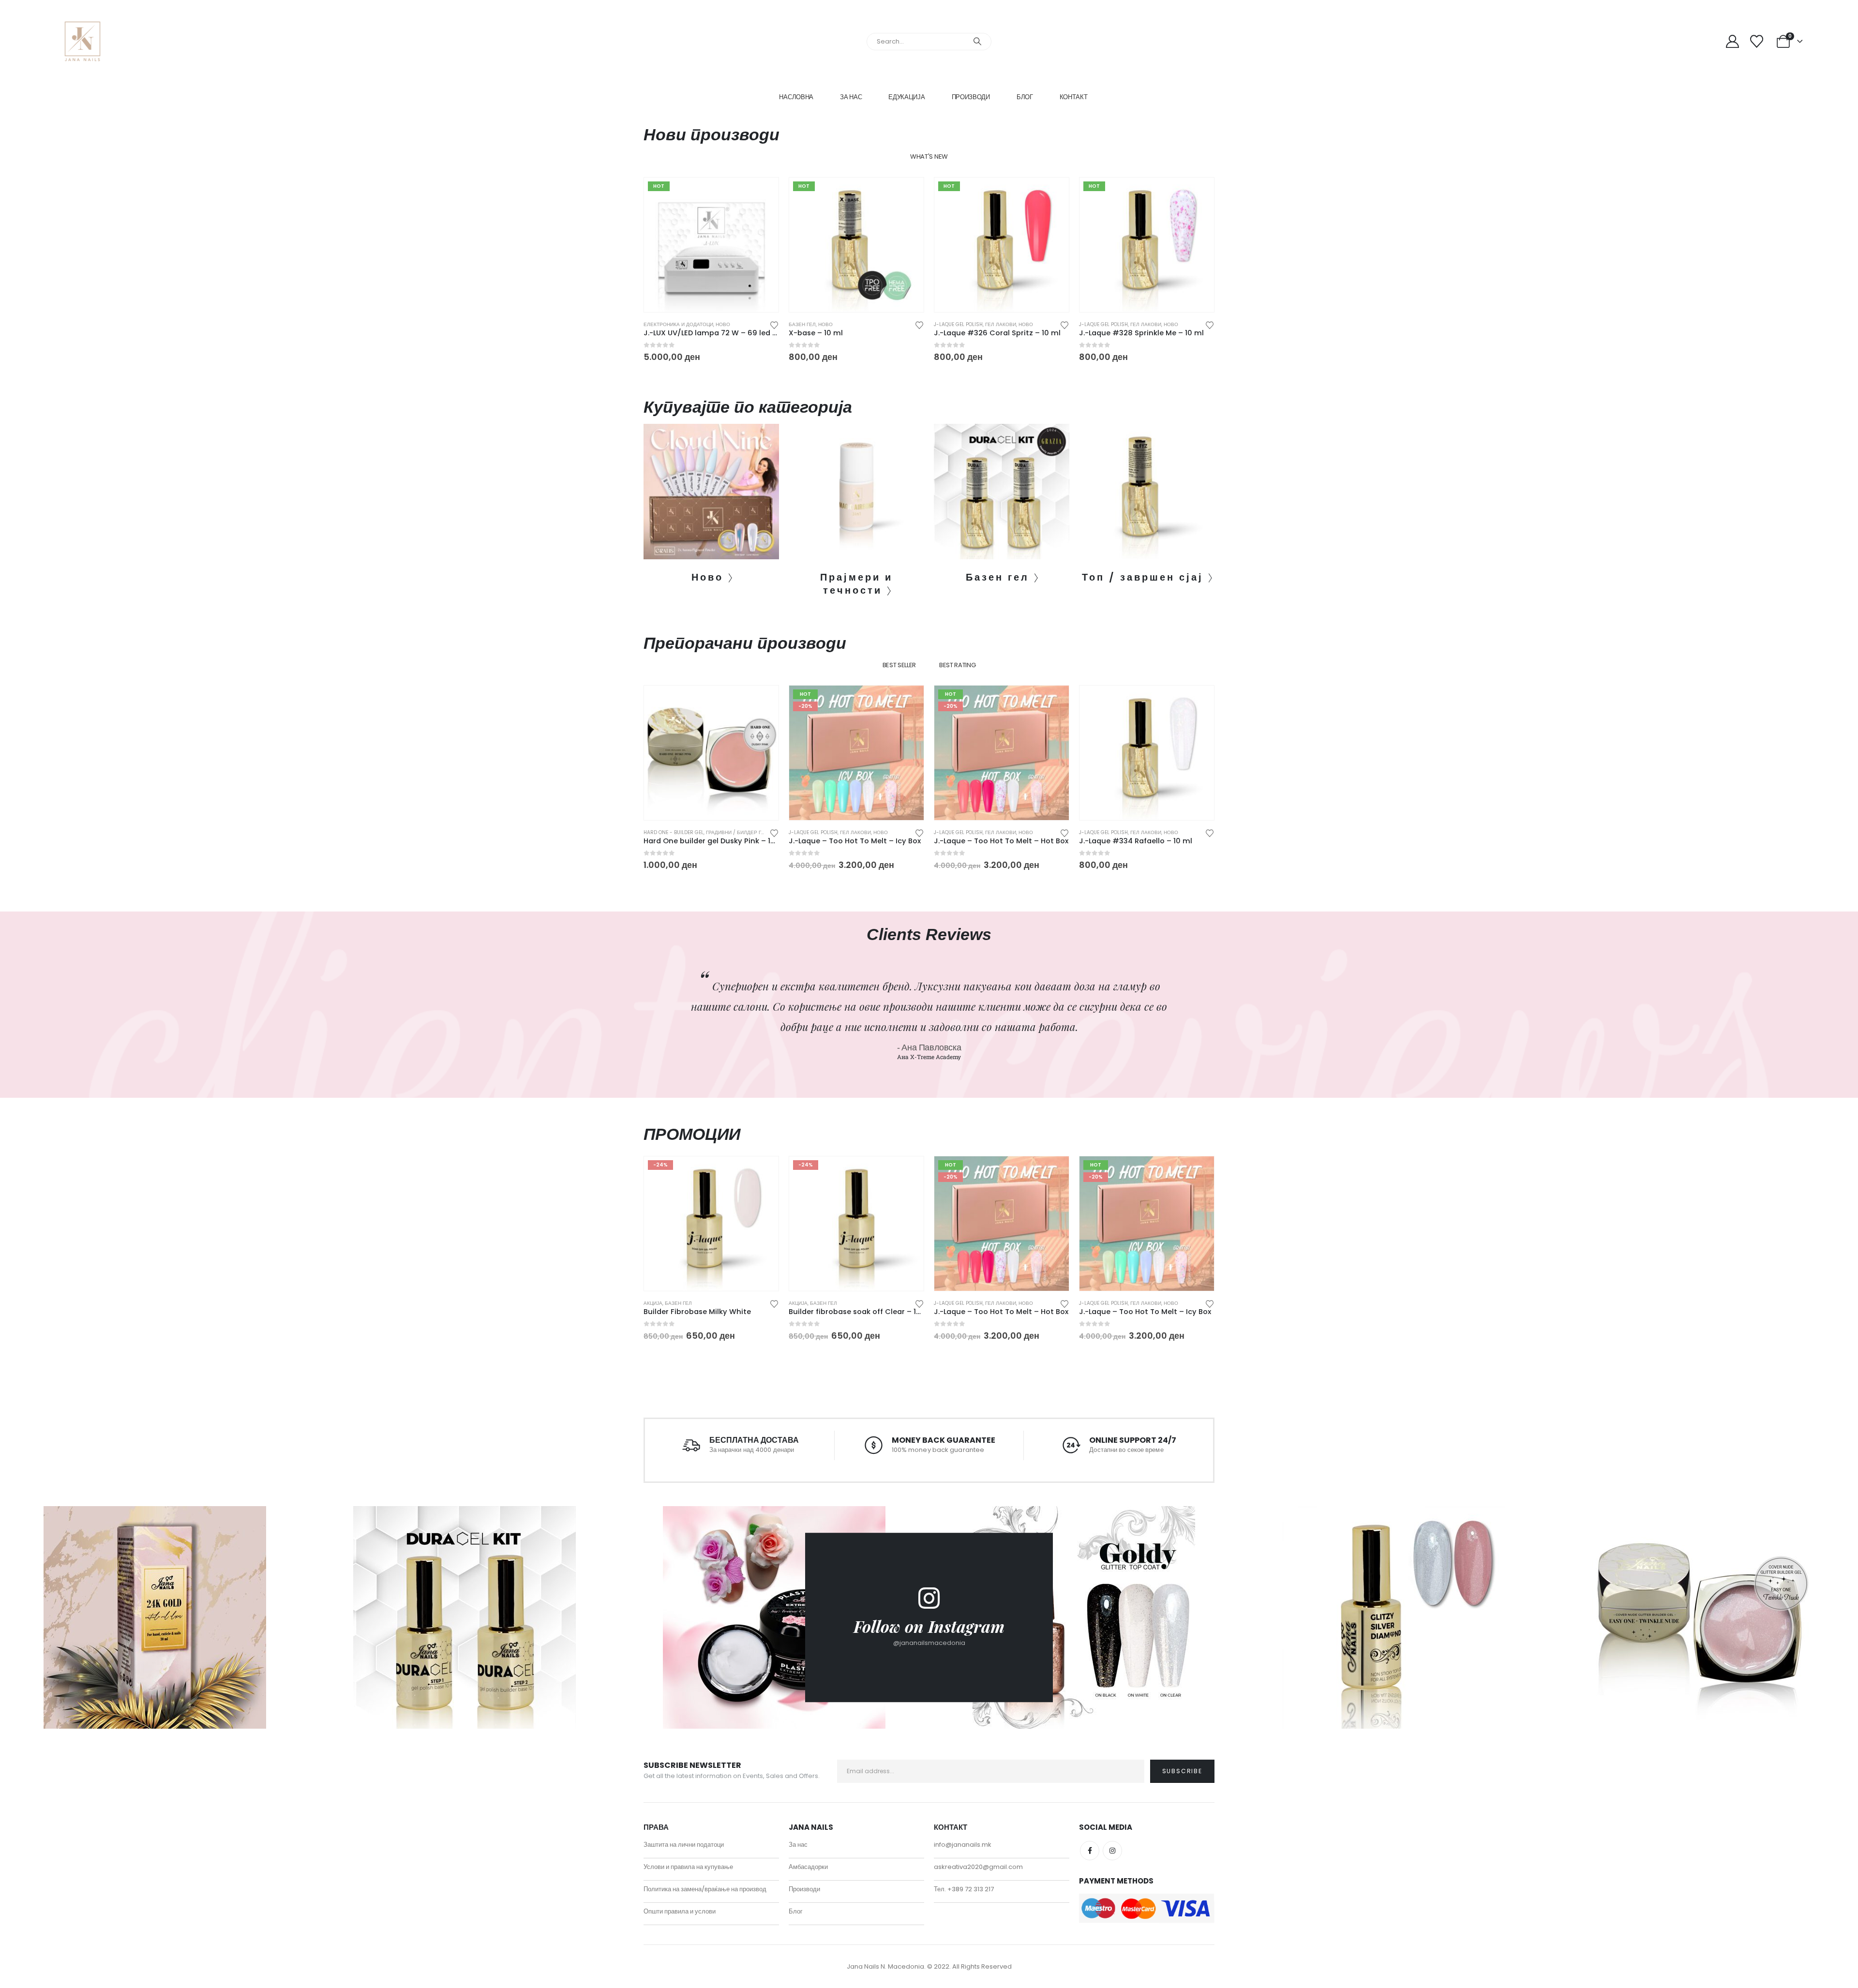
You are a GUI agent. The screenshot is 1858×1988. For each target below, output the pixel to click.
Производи (971, 97)
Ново (723, 324)
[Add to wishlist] (774, 324)
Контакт (1074, 97)
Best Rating (957, 665)
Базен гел (802, 324)
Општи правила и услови (680, 1911)
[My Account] (1732, 41)
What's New (929, 157)
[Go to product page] (711, 753)
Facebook (1090, 1851)
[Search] (977, 42)
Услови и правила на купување (688, 1867)
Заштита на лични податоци (684, 1845)
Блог (1025, 97)
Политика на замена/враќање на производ (705, 1889)
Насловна (796, 97)
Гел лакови (1001, 324)
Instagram (1112, 1851)
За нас (851, 97)
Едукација (907, 97)
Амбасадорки (808, 1867)
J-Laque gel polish (958, 324)
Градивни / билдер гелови (742, 832)
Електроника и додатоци (678, 324)
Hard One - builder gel (674, 832)
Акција (653, 1303)
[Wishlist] (1757, 41)
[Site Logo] (82, 41)
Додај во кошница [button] (763, 194)
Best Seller (899, 665)
